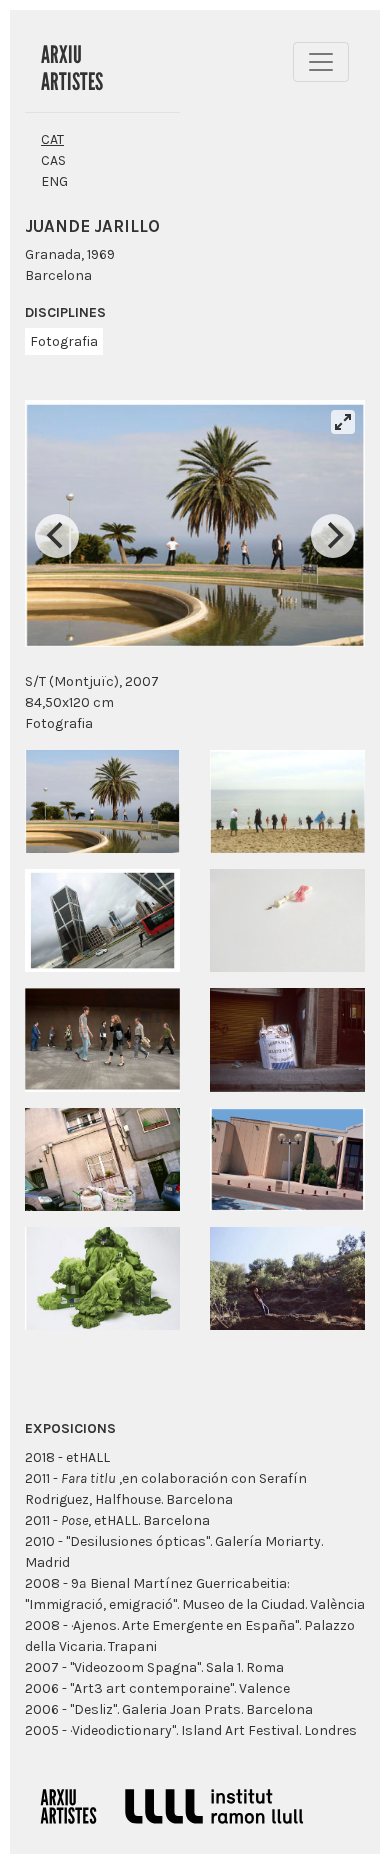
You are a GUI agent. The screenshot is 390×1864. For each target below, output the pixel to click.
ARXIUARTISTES (72, 68)
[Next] (333, 536)
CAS (53, 160)
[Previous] (57, 536)
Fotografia (64, 341)
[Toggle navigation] (321, 62)
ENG (54, 181)
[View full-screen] (343, 422)
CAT (52, 139)
